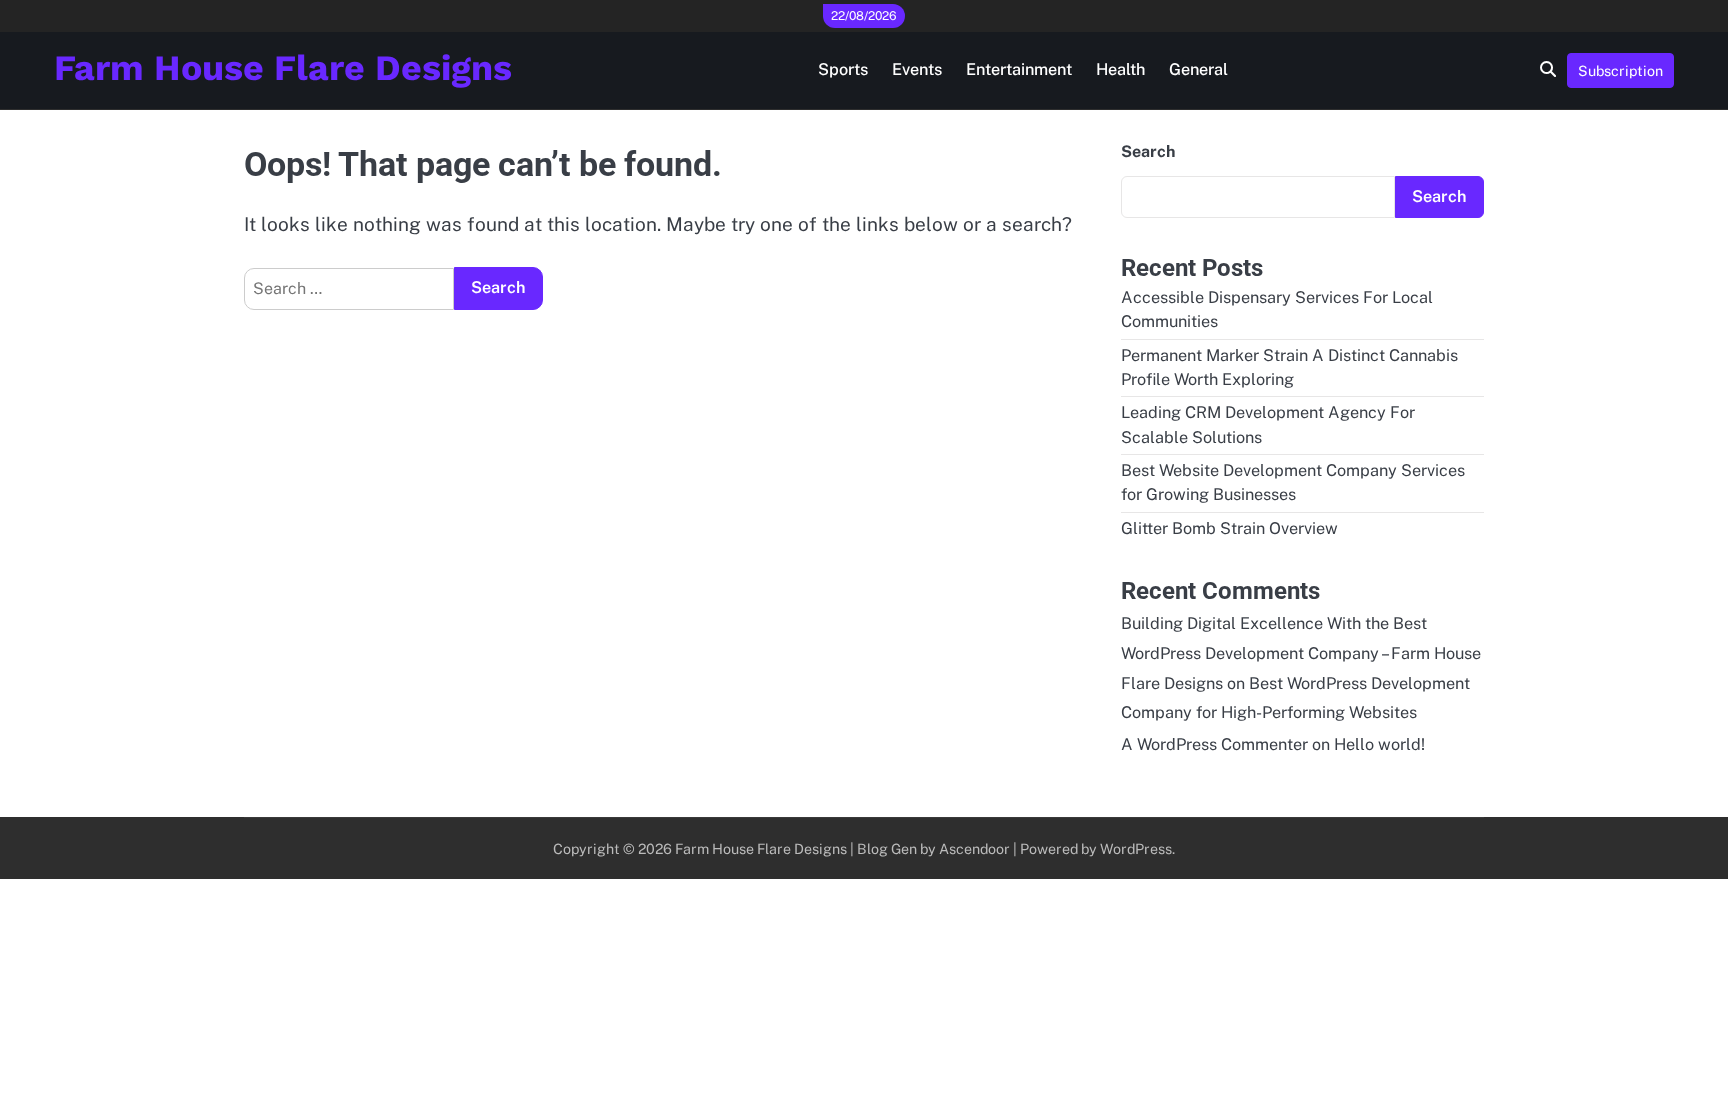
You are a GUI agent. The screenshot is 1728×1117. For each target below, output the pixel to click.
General (1198, 69)
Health (1120, 69)
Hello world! (1379, 744)
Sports (843, 69)
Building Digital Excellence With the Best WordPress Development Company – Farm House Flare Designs (1301, 653)
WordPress (1136, 848)
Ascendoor (974, 848)
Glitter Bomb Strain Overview (1229, 528)
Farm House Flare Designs (283, 68)
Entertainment (1019, 69)
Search (1148, 151)
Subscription (1620, 70)
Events (917, 69)
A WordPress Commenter (1214, 744)
